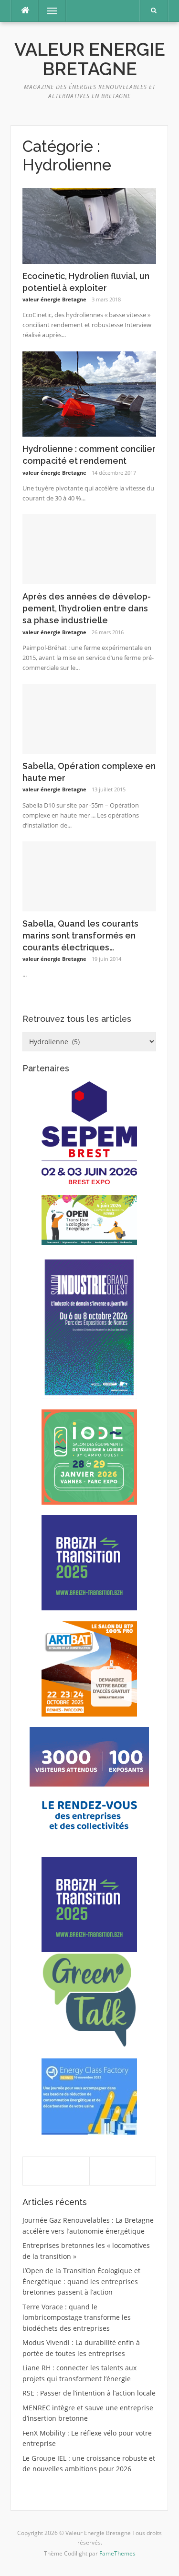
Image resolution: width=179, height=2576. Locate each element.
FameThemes (117, 2553)
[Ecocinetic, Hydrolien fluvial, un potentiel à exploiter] (89, 225)
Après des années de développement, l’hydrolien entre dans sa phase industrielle (87, 608)
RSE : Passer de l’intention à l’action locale (89, 2393)
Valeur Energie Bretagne (90, 59)
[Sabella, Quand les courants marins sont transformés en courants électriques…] (89, 875)
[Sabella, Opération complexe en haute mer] (89, 718)
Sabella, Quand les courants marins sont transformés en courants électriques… (80, 935)
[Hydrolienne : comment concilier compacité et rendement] (89, 393)
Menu (48, 11)
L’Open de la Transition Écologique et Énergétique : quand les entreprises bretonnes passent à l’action (81, 2281)
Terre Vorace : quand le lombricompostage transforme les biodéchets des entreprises (77, 2317)
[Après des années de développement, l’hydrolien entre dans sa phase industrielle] (89, 548)
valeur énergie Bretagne (54, 299)
